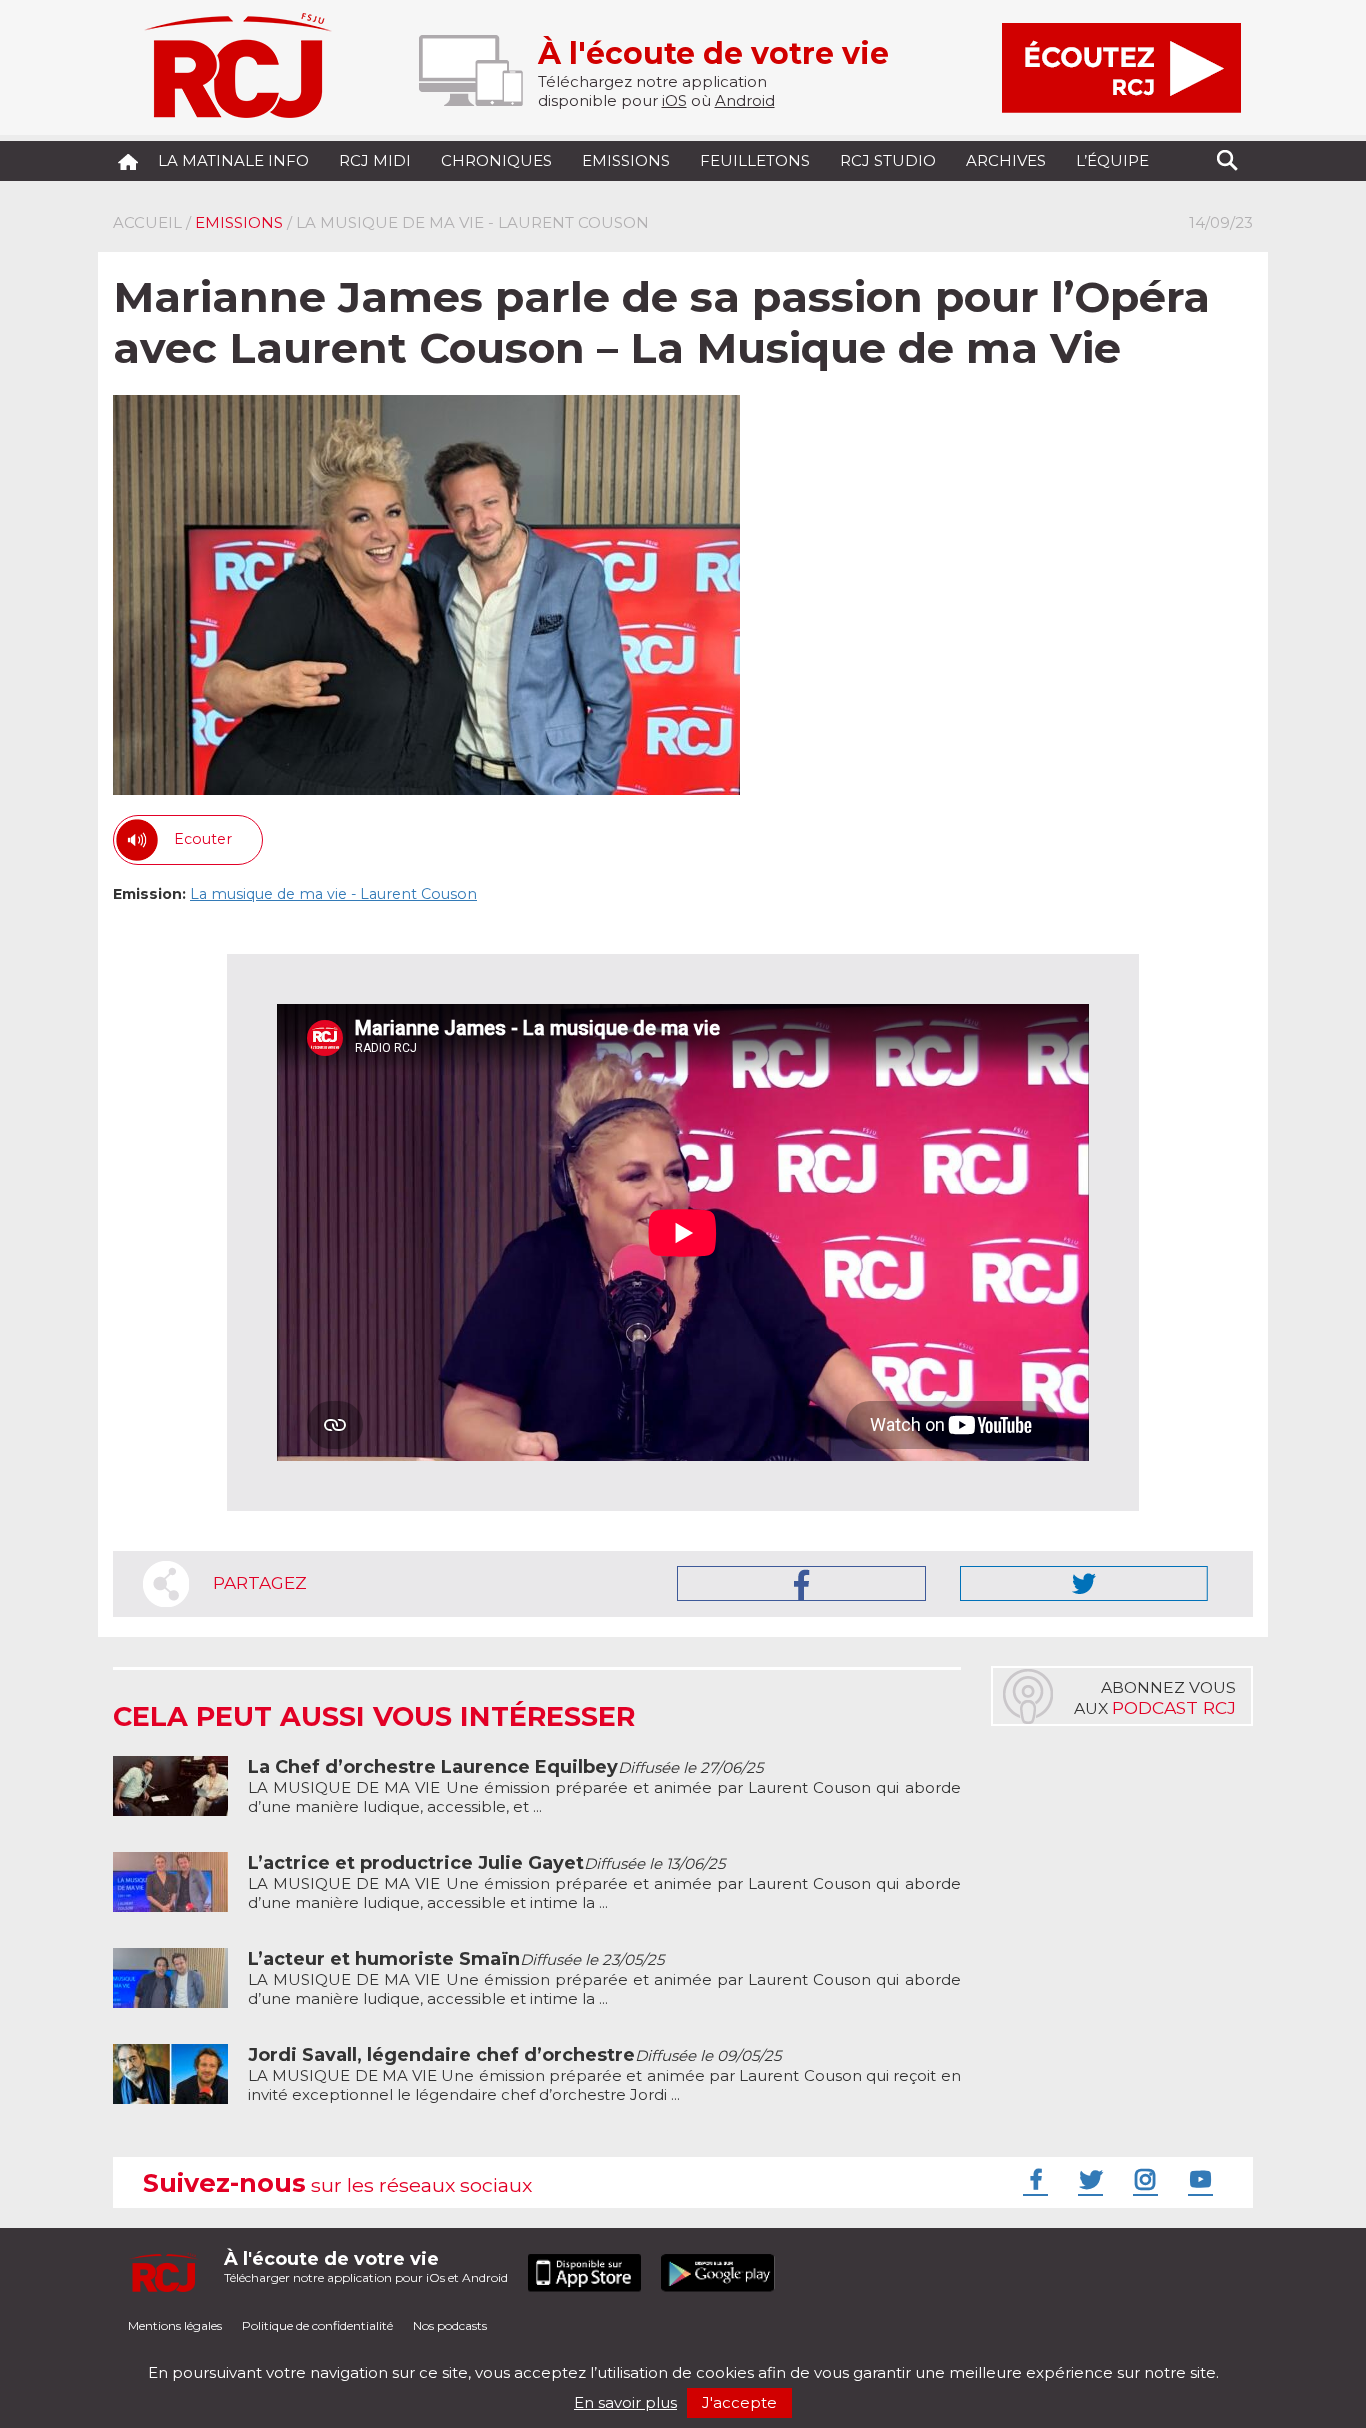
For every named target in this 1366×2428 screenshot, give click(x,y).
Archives (1006, 160)
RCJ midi (375, 160)
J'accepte (739, 2402)
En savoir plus (625, 2402)
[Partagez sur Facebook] (801, 1583)
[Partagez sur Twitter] (1084, 1583)
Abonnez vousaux (1155, 1698)
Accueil (147, 222)
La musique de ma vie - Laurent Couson (333, 894)
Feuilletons (755, 160)
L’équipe (1112, 160)
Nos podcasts (450, 2325)
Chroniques (496, 160)
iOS (674, 100)
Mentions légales (175, 2325)
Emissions (626, 160)
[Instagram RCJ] (1143, 2179)
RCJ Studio (888, 160)
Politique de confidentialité (317, 2325)
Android (745, 100)
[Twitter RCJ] (1088, 2179)
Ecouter (203, 839)
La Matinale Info (233, 160)
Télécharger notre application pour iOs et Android (366, 2266)
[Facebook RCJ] (1033, 2179)
